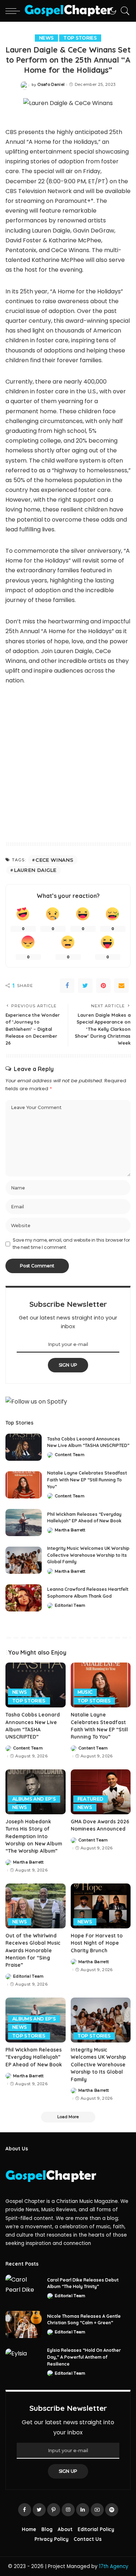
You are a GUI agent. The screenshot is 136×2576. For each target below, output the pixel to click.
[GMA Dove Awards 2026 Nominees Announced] (101, 1792)
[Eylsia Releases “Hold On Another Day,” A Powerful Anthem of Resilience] (24, 2362)
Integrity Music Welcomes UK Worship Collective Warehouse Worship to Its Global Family (88, 1555)
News (46, 38)
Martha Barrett (70, 1530)
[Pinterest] (103, 986)
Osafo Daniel (51, 85)
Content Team (70, 1455)
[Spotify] (112, 2510)
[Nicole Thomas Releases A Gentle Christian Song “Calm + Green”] (24, 2324)
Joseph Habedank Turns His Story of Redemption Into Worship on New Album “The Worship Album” (34, 1836)
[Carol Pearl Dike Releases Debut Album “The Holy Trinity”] (24, 2288)
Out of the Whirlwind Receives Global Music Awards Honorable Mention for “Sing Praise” (33, 1950)
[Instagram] (68, 2510)
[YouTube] (97, 2510)
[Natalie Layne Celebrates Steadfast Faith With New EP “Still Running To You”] (24, 1485)
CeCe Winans (54, 860)
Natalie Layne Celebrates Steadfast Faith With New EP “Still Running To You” (87, 1480)
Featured (91, 1799)
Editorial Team (70, 1605)
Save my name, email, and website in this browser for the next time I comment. (71, 1244)
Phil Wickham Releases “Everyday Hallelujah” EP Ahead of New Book (34, 2057)
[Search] (123, 11)
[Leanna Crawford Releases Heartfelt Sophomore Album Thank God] (24, 1598)
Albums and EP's (34, 1799)
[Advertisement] (68, 765)
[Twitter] (85, 986)
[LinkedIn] (83, 2510)
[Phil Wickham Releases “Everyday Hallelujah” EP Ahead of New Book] (24, 1523)
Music (85, 1692)
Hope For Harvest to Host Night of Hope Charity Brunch (97, 1943)
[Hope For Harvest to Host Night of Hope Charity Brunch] (101, 1906)
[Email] (121, 986)
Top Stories (80, 38)
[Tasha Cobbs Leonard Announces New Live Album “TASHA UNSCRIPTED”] (24, 1447)
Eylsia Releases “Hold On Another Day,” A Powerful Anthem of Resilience (84, 2357)
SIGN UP (68, 1365)
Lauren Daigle (35, 870)
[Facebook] (67, 986)
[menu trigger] (15, 11)
